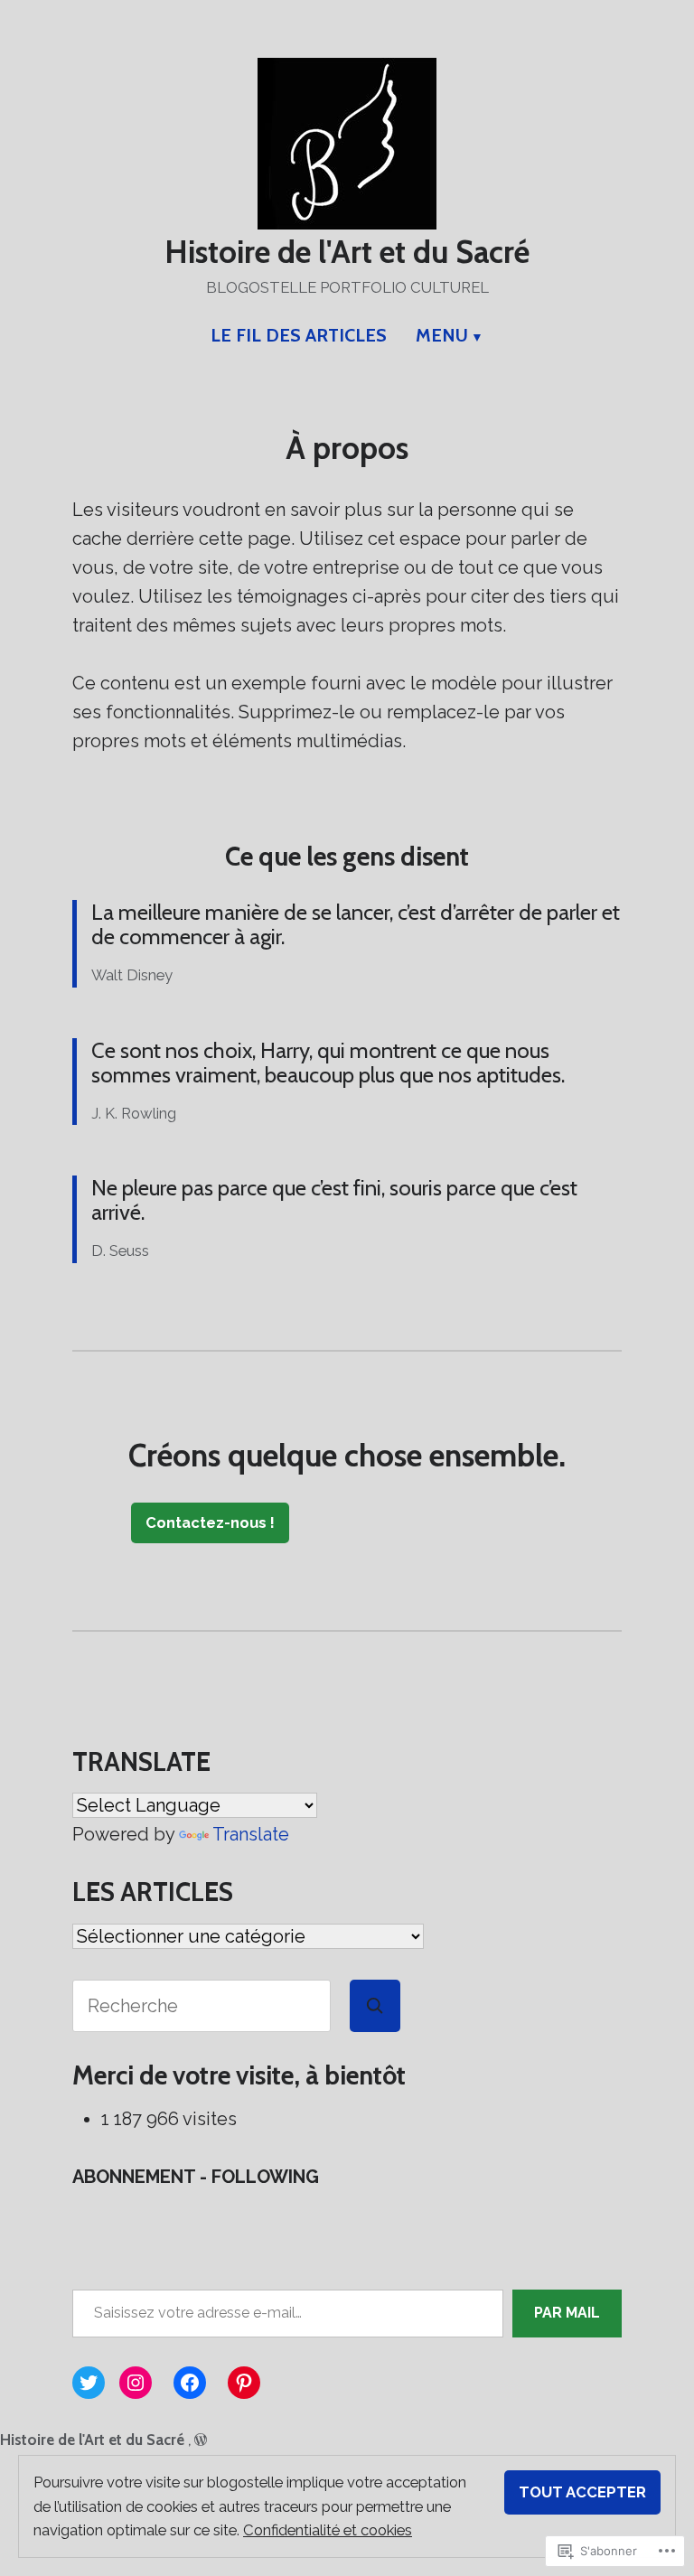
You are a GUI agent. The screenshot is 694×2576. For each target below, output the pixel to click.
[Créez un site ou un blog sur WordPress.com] (201, 2440)
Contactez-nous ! (210, 1522)
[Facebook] (190, 2383)
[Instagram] (136, 2383)
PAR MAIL (567, 2313)
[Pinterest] (244, 2383)
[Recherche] (375, 2006)
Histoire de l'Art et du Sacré (347, 252)
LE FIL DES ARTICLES (299, 335)
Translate (251, 1834)
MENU (442, 335)
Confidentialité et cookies (328, 2530)
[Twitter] (89, 2383)
